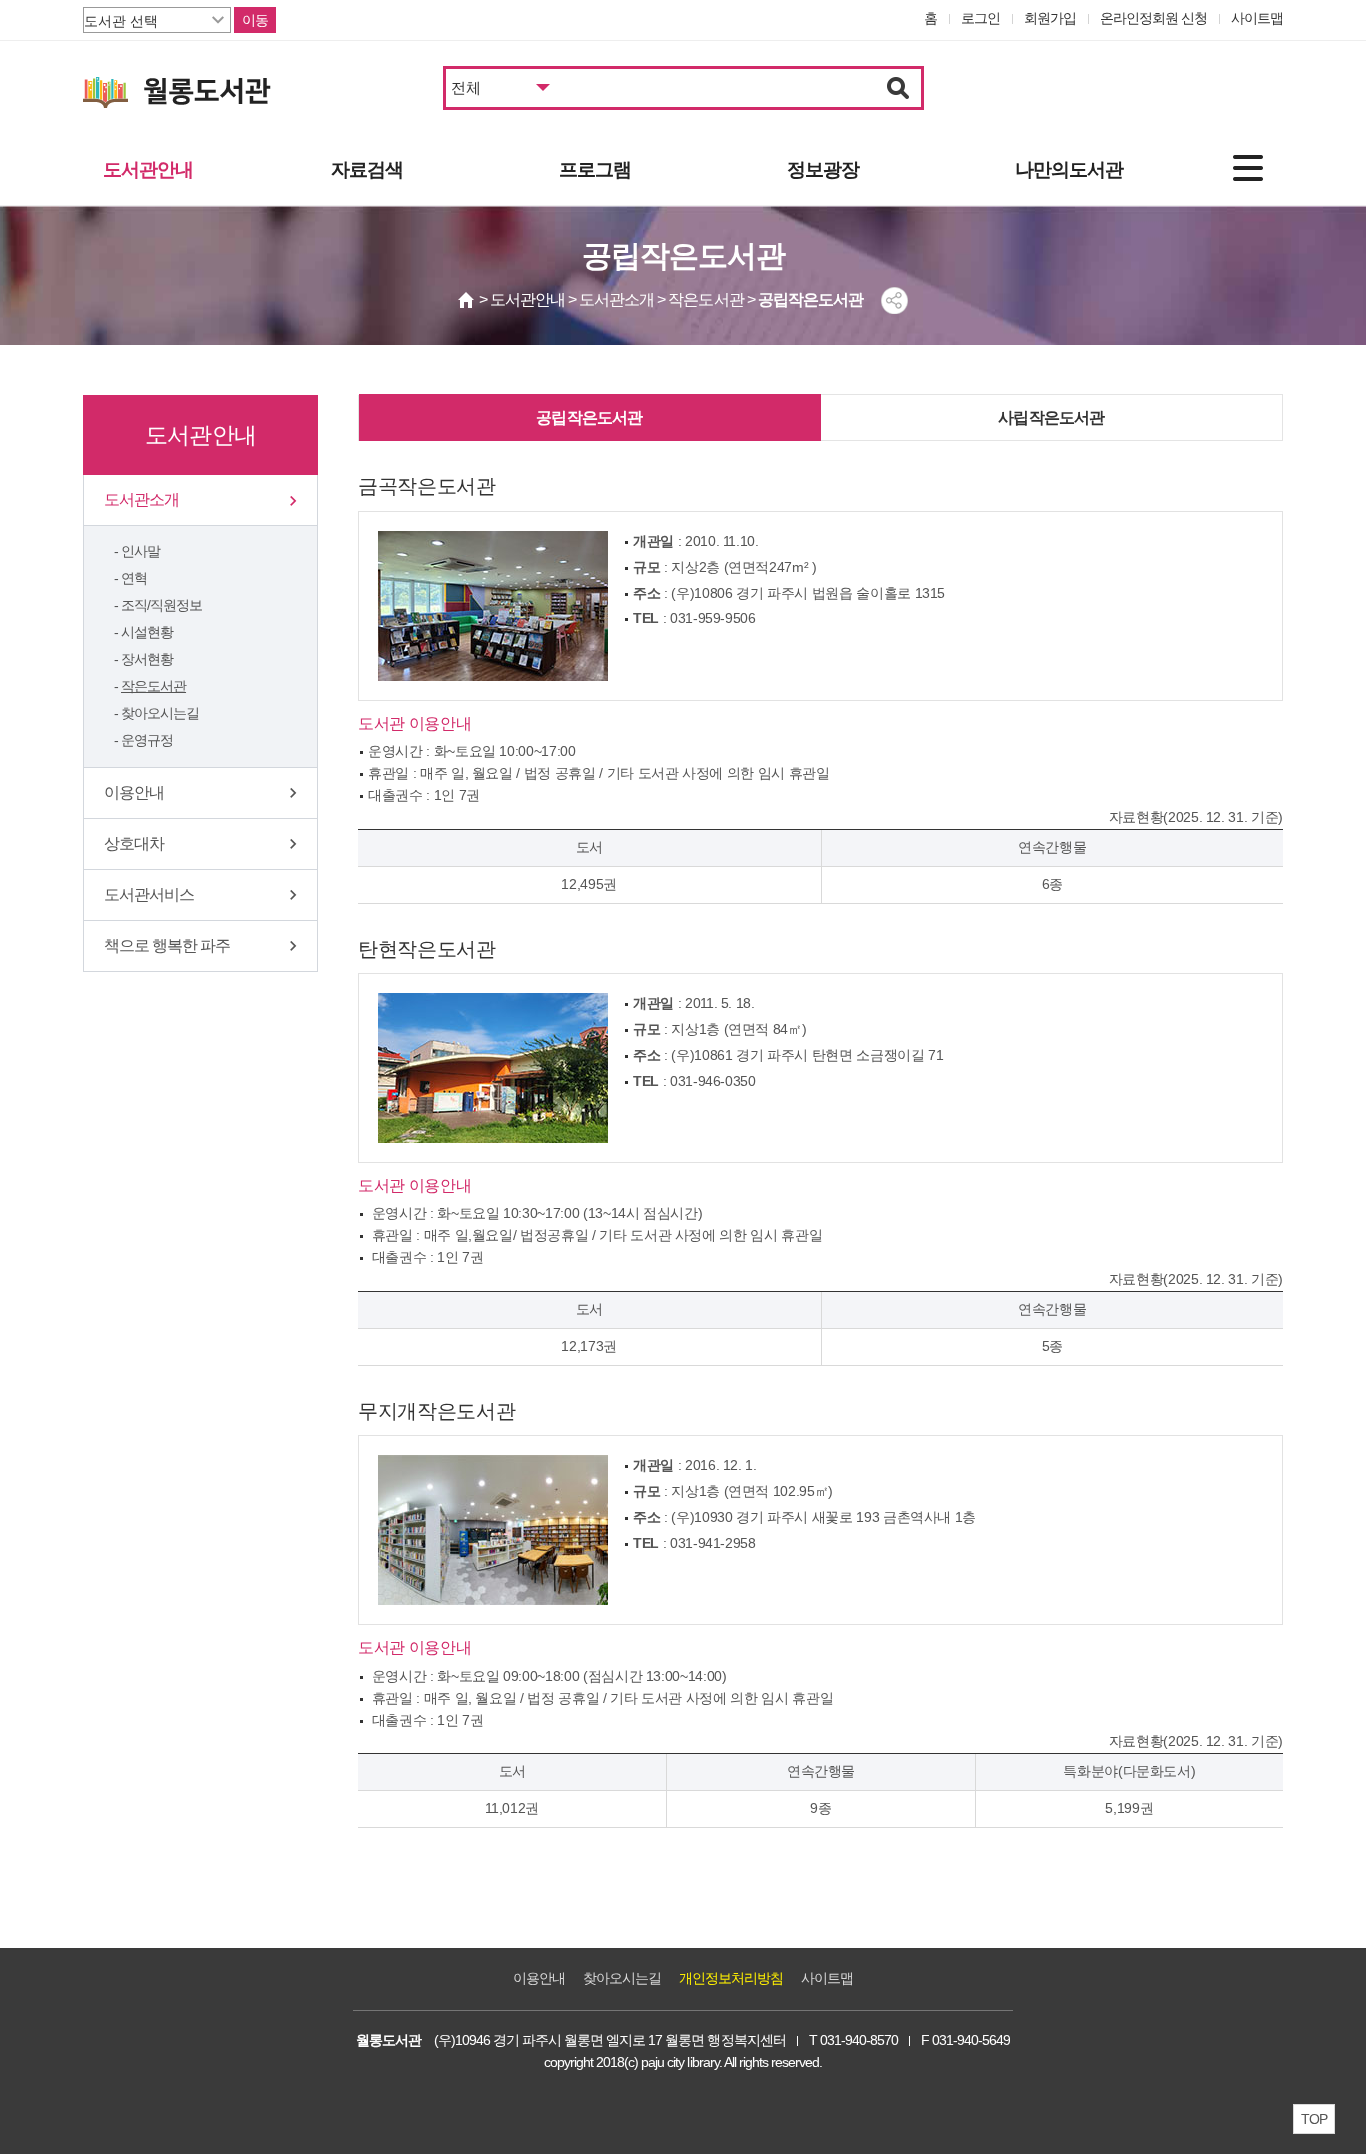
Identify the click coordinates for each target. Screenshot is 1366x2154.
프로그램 (595, 169)
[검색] (898, 88)
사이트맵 (1257, 18)
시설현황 (147, 632)
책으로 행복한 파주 (167, 945)
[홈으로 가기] (467, 300)
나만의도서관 (1069, 169)
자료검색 (367, 169)
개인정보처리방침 (731, 1978)
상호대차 (134, 843)
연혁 (134, 578)
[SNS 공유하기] (894, 300)
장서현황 (147, 659)
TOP (1314, 2119)
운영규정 (147, 740)
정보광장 (823, 169)
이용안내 (134, 792)
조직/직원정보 (161, 605)
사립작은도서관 (1051, 417)
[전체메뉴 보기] (1248, 168)
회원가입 (1050, 18)
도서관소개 (141, 499)
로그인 (980, 18)
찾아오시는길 (160, 713)
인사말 (140, 551)
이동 (255, 20)
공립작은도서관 (589, 417)
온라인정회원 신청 (1153, 18)
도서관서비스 (149, 894)
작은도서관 (153, 686)
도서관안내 (148, 169)
